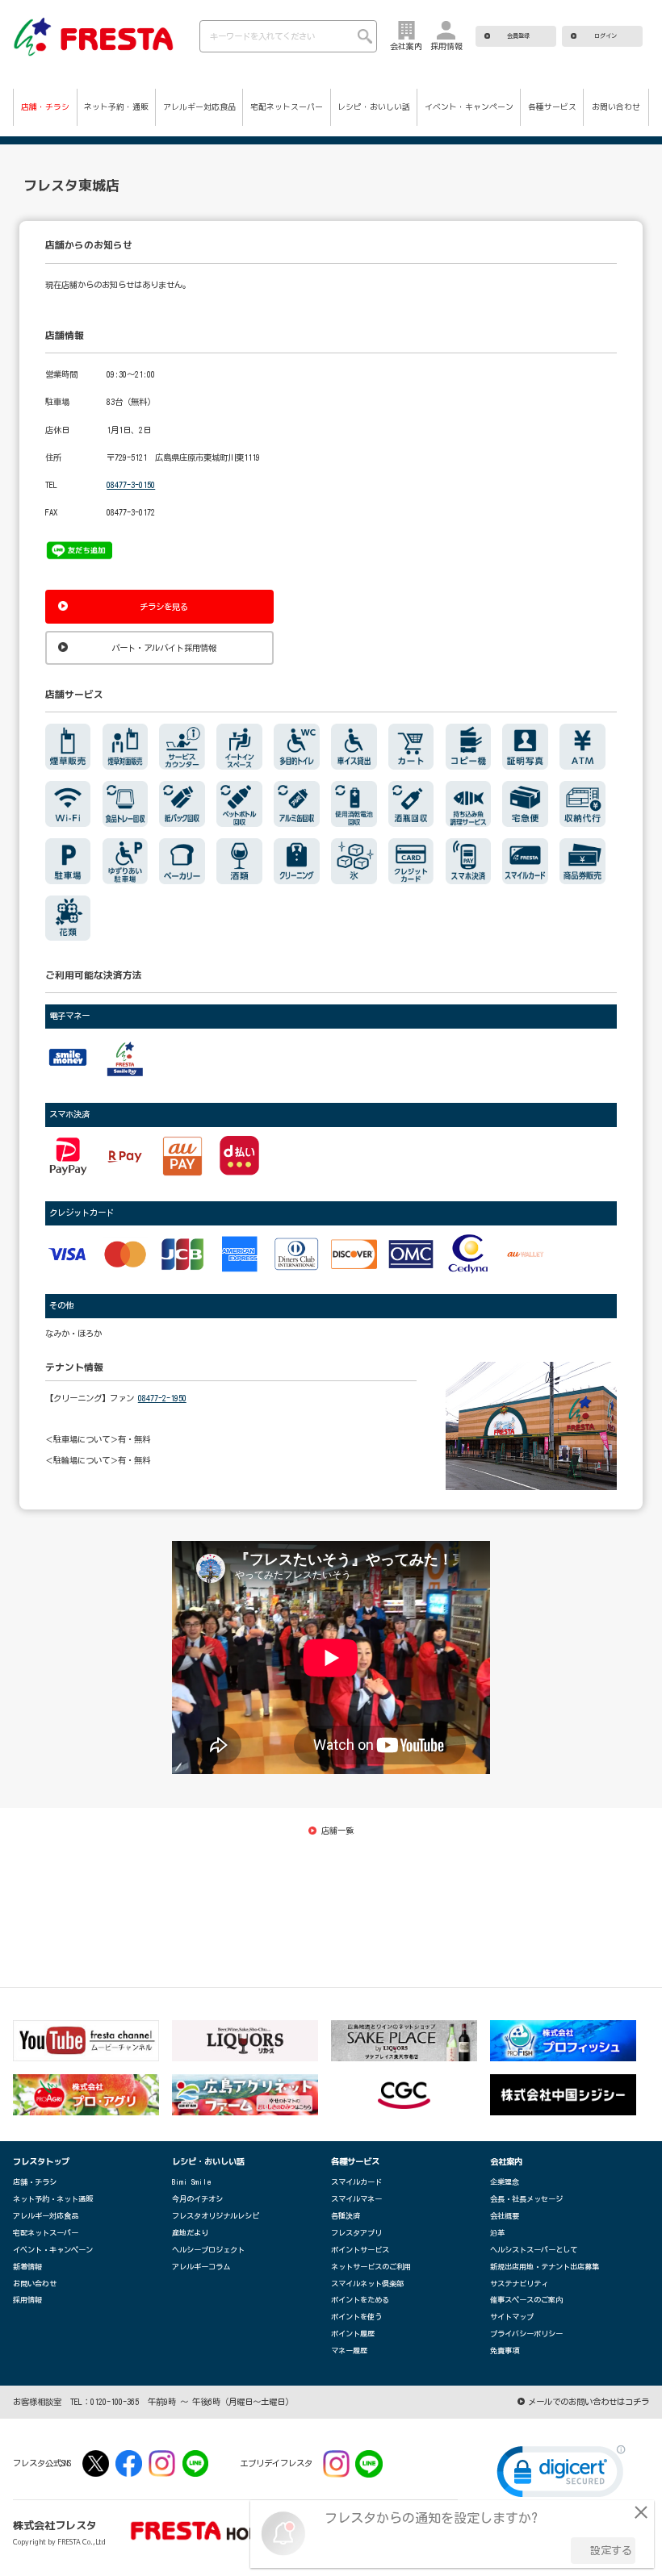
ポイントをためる (360, 2300)
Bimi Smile (192, 2182)
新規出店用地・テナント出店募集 (545, 2267)
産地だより (190, 2233)
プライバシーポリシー (526, 2334)
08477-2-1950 (162, 1398)
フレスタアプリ (356, 2233)
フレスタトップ (41, 2161)
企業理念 (505, 2182)
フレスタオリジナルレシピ (216, 2216)
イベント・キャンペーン (469, 106)
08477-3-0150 (131, 485)
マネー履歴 (349, 2351)
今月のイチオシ (197, 2199)
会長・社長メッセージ (526, 2199)
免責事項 (505, 2351)
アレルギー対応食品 (199, 106)
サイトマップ (512, 2317)
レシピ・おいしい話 (374, 106)
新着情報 (27, 2267)
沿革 (497, 2233)
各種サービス (552, 106)
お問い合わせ (616, 106)
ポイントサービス (360, 2250)
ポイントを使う (356, 2317)
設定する (611, 2551)
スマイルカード (356, 2182)
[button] (561, 2475)
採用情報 (27, 2300)
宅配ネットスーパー (287, 106)
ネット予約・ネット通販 (53, 2199)
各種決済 (346, 2216)
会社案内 (506, 2161)
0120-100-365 (115, 2402)
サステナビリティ (519, 2284)
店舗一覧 (337, 1831)
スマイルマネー (356, 2199)
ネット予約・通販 (116, 106)
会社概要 (505, 2216)
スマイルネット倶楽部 (367, 2284)
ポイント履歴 (353, 2334)
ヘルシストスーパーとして (534, 2250)
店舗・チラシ (45, 106)
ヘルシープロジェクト (208, 2250)
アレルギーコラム (201, 2267)
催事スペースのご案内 (526, 2300)
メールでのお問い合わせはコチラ (589, 2402)
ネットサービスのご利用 (371, 2267)
